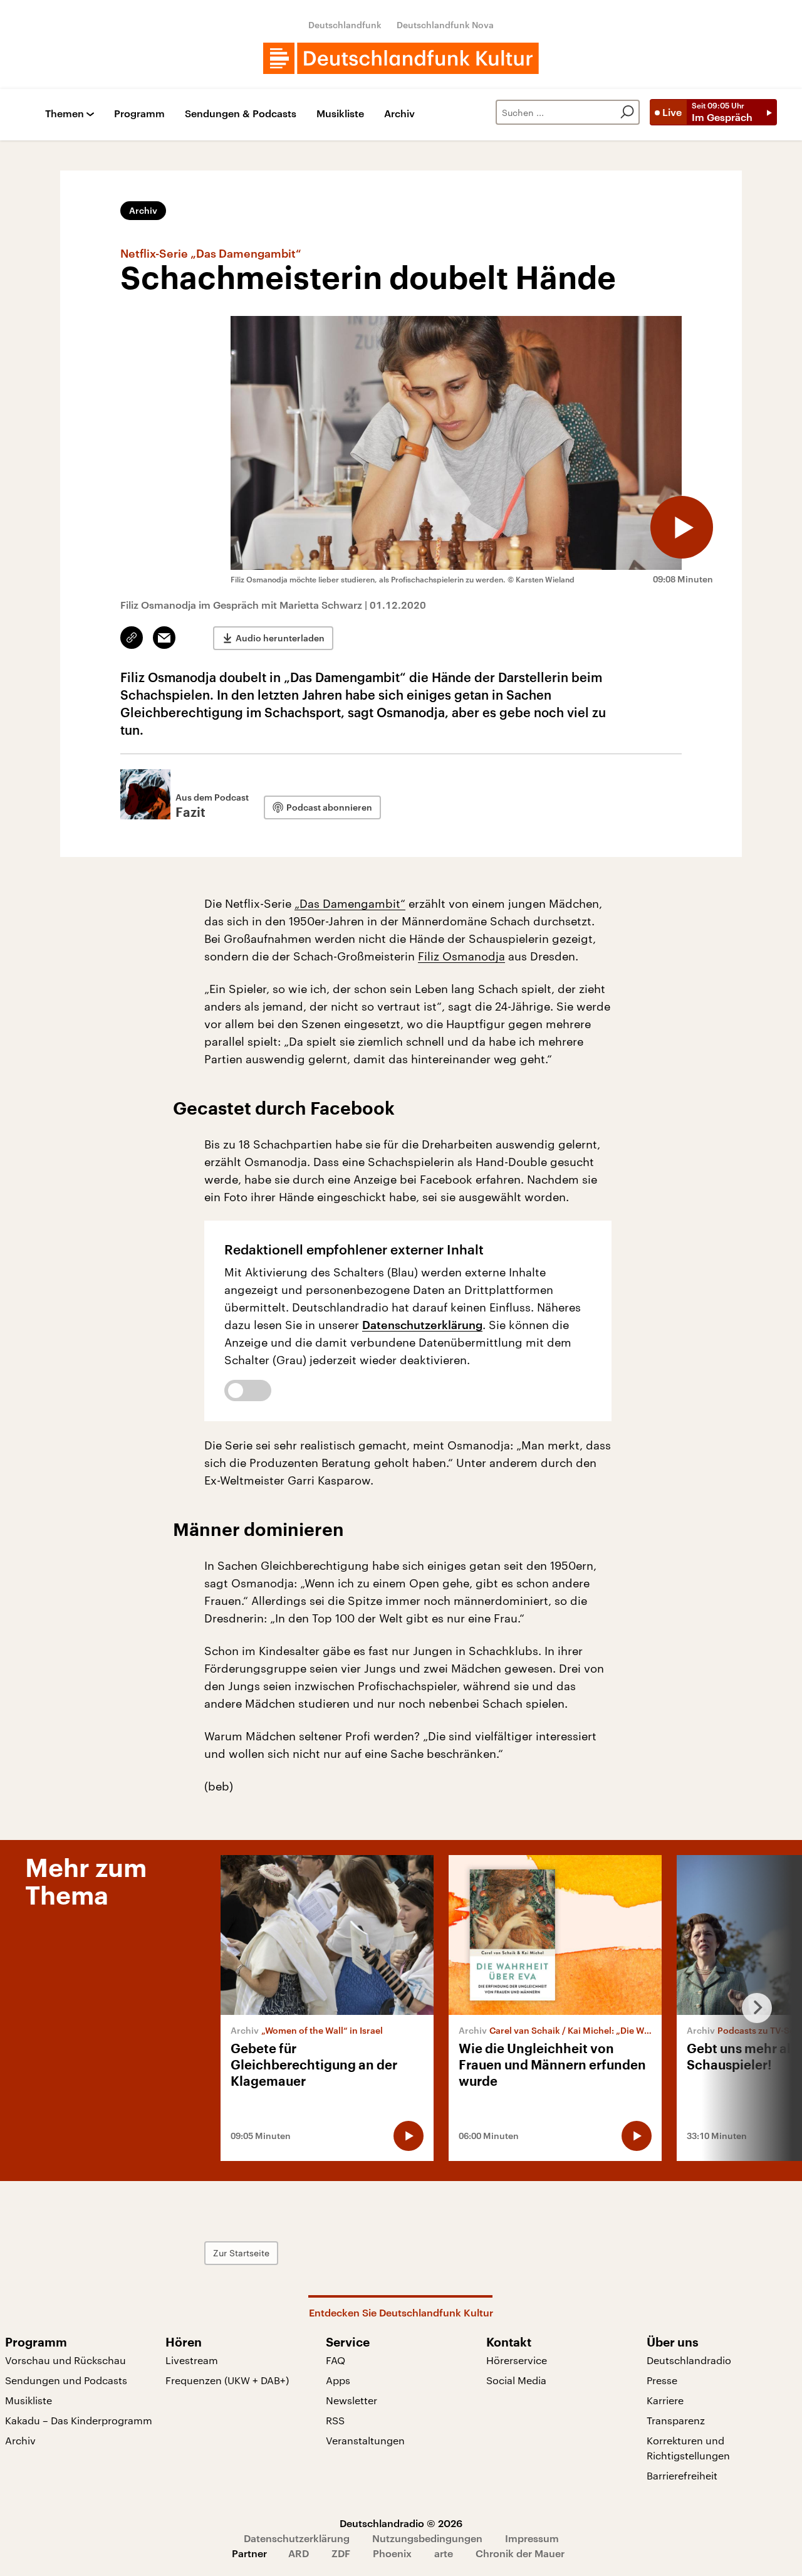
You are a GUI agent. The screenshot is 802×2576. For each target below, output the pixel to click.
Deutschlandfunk (345, 25)
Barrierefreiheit (682, 2475)
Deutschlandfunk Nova (445, 25)
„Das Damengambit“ (350, 903)
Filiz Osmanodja (461, 956)
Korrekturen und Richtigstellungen (688, 2448)
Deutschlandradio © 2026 (401, 2523)
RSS (335, 2420)
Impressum (532, 2538)
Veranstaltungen (365, 2440)
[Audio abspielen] (682, 527)
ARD (299, 2553)
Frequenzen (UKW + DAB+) (227, 2380)
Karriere (665, 2400)
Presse (662, 2380)
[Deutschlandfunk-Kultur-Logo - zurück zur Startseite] (401, 58)
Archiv (399, 114)
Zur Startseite (241, 2253)
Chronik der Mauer (520, 2553)
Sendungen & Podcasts (241, 114)
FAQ (336, 2360)
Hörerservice (517, 2360)
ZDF (341, 2553)
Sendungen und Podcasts (66, 2380)
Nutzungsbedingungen (427, 2538)
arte (444, 2553)
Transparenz (676, 2420)
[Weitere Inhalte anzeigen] (752, 2008)
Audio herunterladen (280, 638)
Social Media (516, 2380)
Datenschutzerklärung (422, 1325)
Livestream (192, 2360)
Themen (65, 114)
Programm (139, 114)
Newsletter (352, 2400)
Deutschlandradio (689, 2360)
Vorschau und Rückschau (65, 2360)
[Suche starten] (627, 112)
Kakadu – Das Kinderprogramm (79, 2420)
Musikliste (340, 114)
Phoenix (392, 2553)
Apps (338, 2380)
